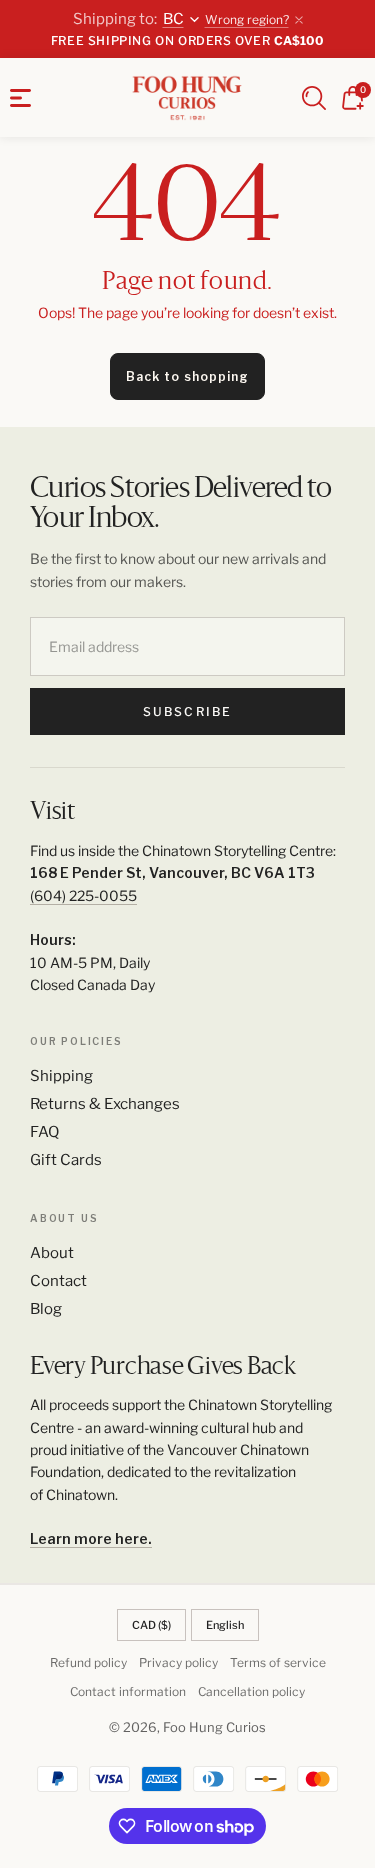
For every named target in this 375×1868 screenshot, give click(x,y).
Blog (46, 1309)
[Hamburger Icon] (20, 98)
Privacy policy (178, 1662)
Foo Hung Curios (214, 1727)
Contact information (128, 1691)
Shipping (61, 1076)
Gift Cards (66, 1160)
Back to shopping (187, 376)
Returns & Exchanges (105, 1104)
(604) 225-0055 (83, 895)
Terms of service (278, 1662)
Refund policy (88, 1662)
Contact (58, 1281)
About (52, 1253)
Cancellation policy (251, 1691)
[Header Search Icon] (314, 98)
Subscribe (187, 711)
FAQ (44, 1132)
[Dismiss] (299, 20)
